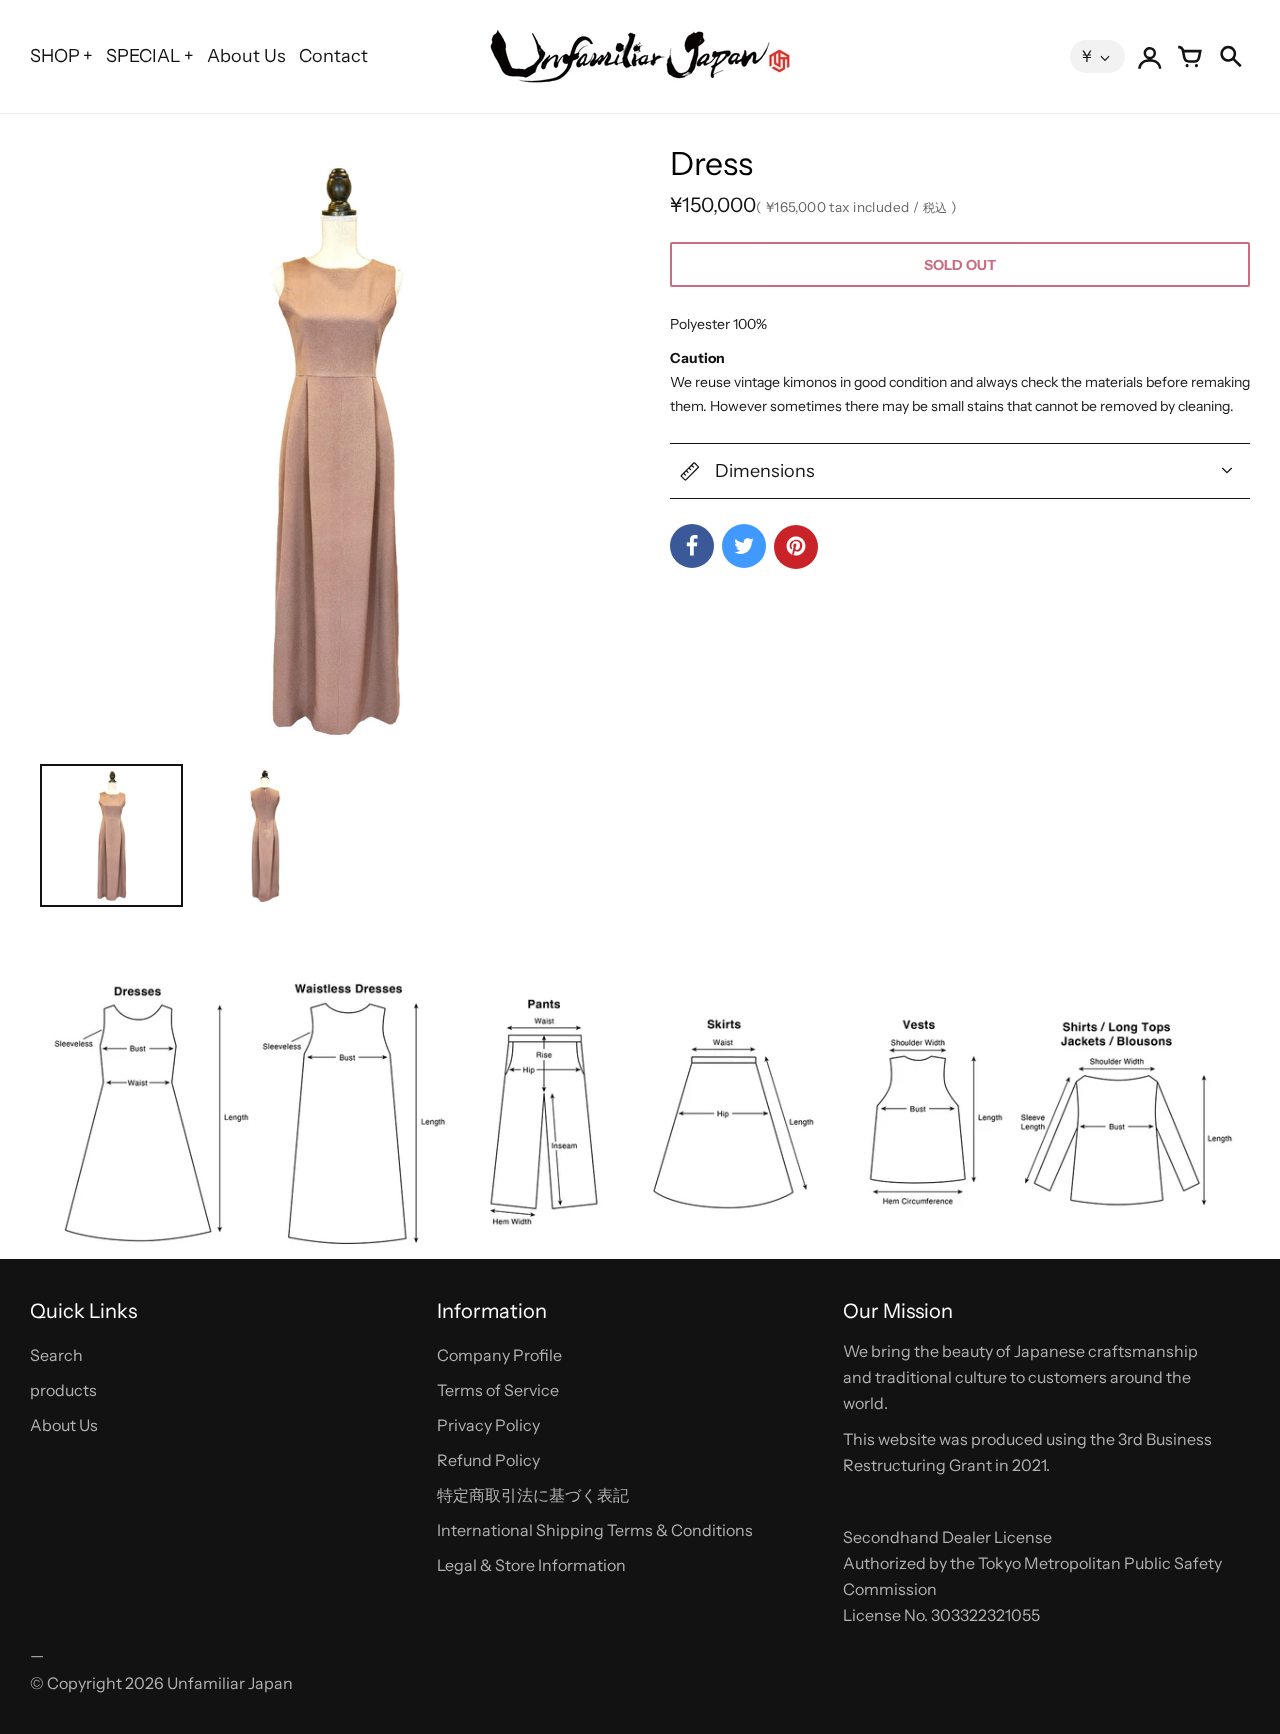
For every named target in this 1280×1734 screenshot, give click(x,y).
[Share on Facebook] (692, 546)
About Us (246, 56)
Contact (333, 56)
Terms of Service (498, 1390)
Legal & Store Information (531, 1565)
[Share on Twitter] (744, 546)
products (63, 1390)
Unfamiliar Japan (230, 1683)
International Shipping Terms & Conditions (595, 1530)
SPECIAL (143, 56)
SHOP (55, 56)
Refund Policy (488, 1460)
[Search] (1230, 57)
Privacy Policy (488, 1425)
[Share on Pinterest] (796, 547)
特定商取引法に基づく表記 (533, 1495)
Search (56, 1355)
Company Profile (499, 1355)
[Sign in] (1150, 57)
